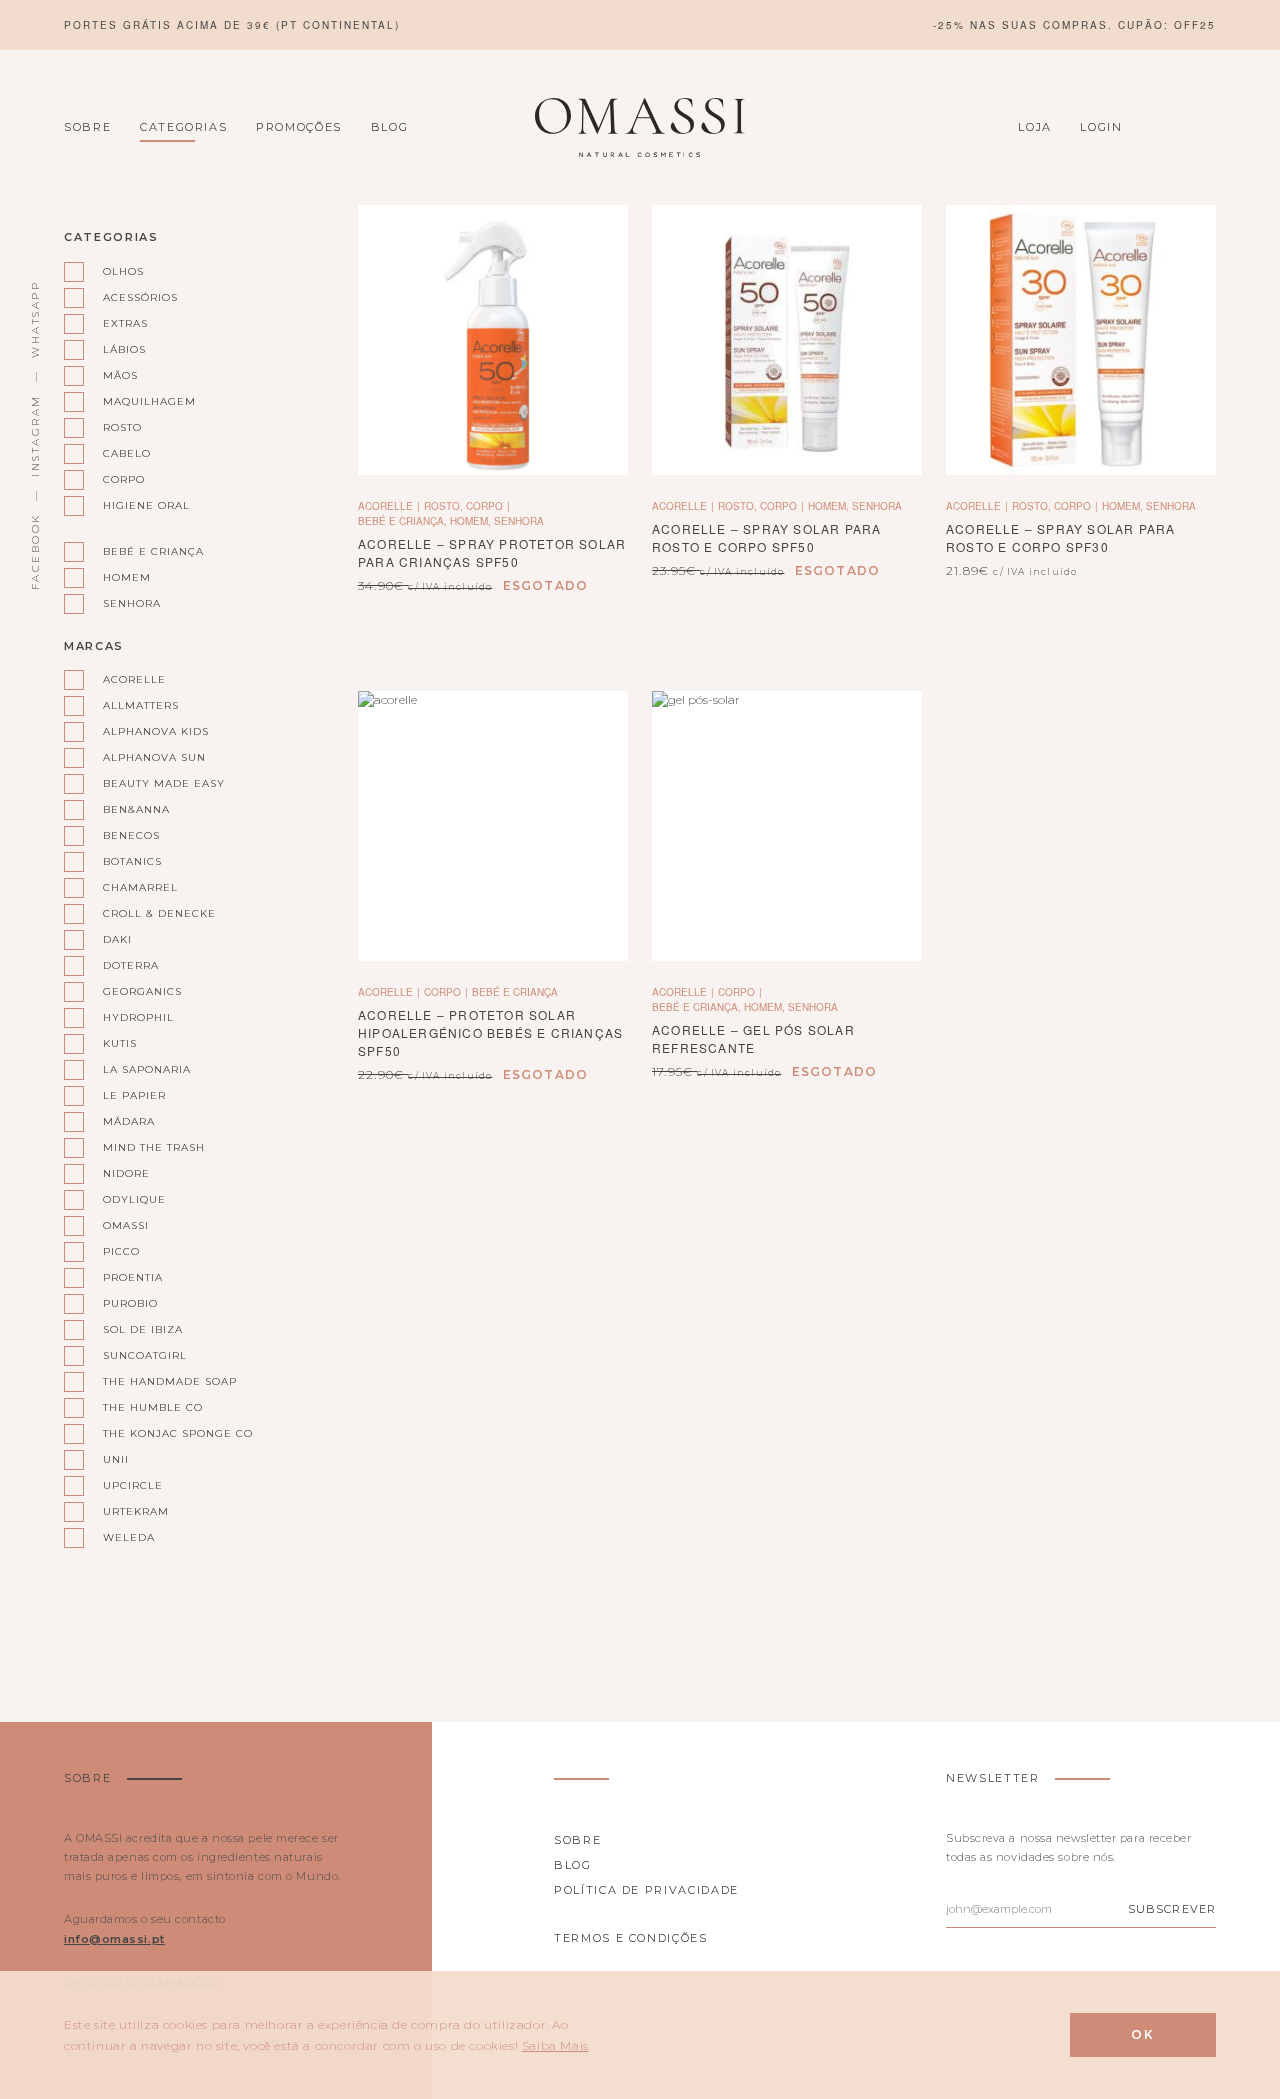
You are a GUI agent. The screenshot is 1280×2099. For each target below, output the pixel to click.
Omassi (126, 1225)
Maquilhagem (149, 401)
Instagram (35, 435)
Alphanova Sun (154, 757)
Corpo (124, 479)
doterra (131, 965)
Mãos (120, 375)
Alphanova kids (156, 731)
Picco (121, 1251)
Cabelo (127, 453)
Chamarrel (140, 887)
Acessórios (140, 297)
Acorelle (134, 679)
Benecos (131, 835)
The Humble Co (153, 1407)
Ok (1143, 2034)
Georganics (142, 991)
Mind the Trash (154, 1147)
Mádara (129, 1121)
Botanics (132, 861)
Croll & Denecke (159, 913)
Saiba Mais (555, 2045)
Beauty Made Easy (164, 783)
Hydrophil (138, 1017)
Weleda (129, 1537)
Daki (117, 939)
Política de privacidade (646, 1890)
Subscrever (1172, 1909)
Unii (116, 1459)
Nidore (126, 1173)
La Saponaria (147, 1069)
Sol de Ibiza (143, 1329)
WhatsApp (35, 319)
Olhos (123, 271)
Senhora (132, 603)
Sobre (87, 127)
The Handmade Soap (169, 1381)
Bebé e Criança (153, 551)
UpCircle (133, 1485)
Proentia (133, 1277)
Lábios (124, 349)
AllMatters (141, 705)
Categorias (184, 127)
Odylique (134, 1199)
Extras (125, 323)
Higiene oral (146, 505)
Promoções (299, 127)
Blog (390, 127)
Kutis (120, 1043)
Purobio (130, 1303)
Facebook (35, 551)
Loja (1035, 127)
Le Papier (134, 1095)
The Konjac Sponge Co (169, 1433)
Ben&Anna (136, 809)
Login (1101, 127)
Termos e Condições (631, 1938)
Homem (127, 577)
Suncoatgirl (145, 1355)
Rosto (122, 427)
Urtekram (136, 1511)
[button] (1081, 340)
